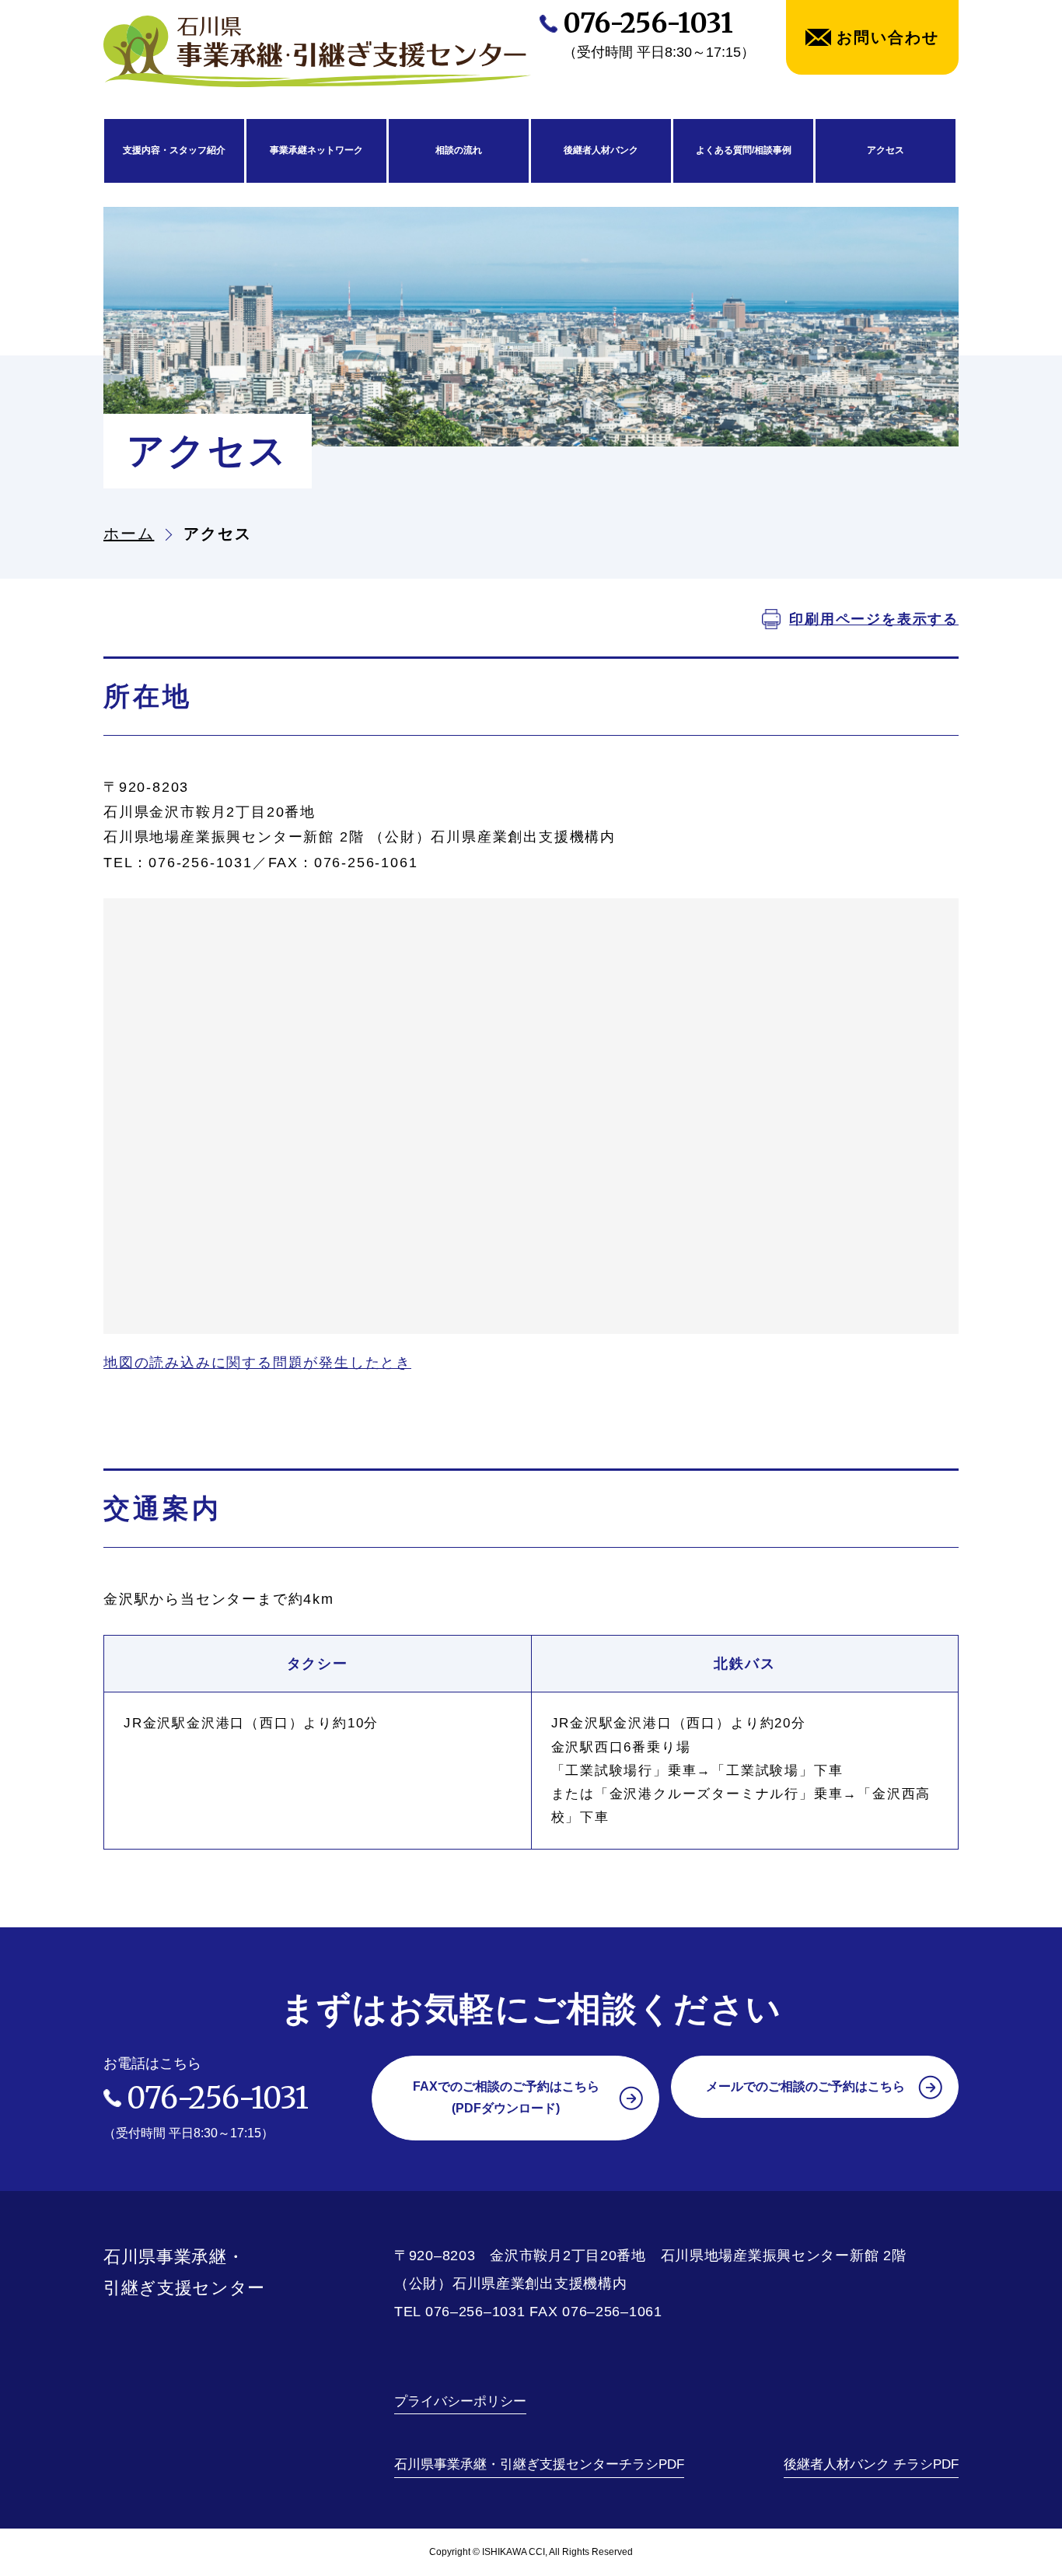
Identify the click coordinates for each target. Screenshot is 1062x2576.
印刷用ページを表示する (874, 619)
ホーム (129, 534)
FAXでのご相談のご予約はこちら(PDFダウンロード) (506, 2098)
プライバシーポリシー (460, 2401)
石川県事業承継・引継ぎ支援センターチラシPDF (539, 2464)
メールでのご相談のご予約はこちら (805, 2086)
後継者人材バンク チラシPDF (871, 2464)
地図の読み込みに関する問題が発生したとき (257, 1363)
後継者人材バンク (601, 150)
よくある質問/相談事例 (744, 150)
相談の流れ (459, 150)
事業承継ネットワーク (316, 150)
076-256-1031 (648, 23)
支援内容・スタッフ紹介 (174, 150)
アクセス (886, 150)
